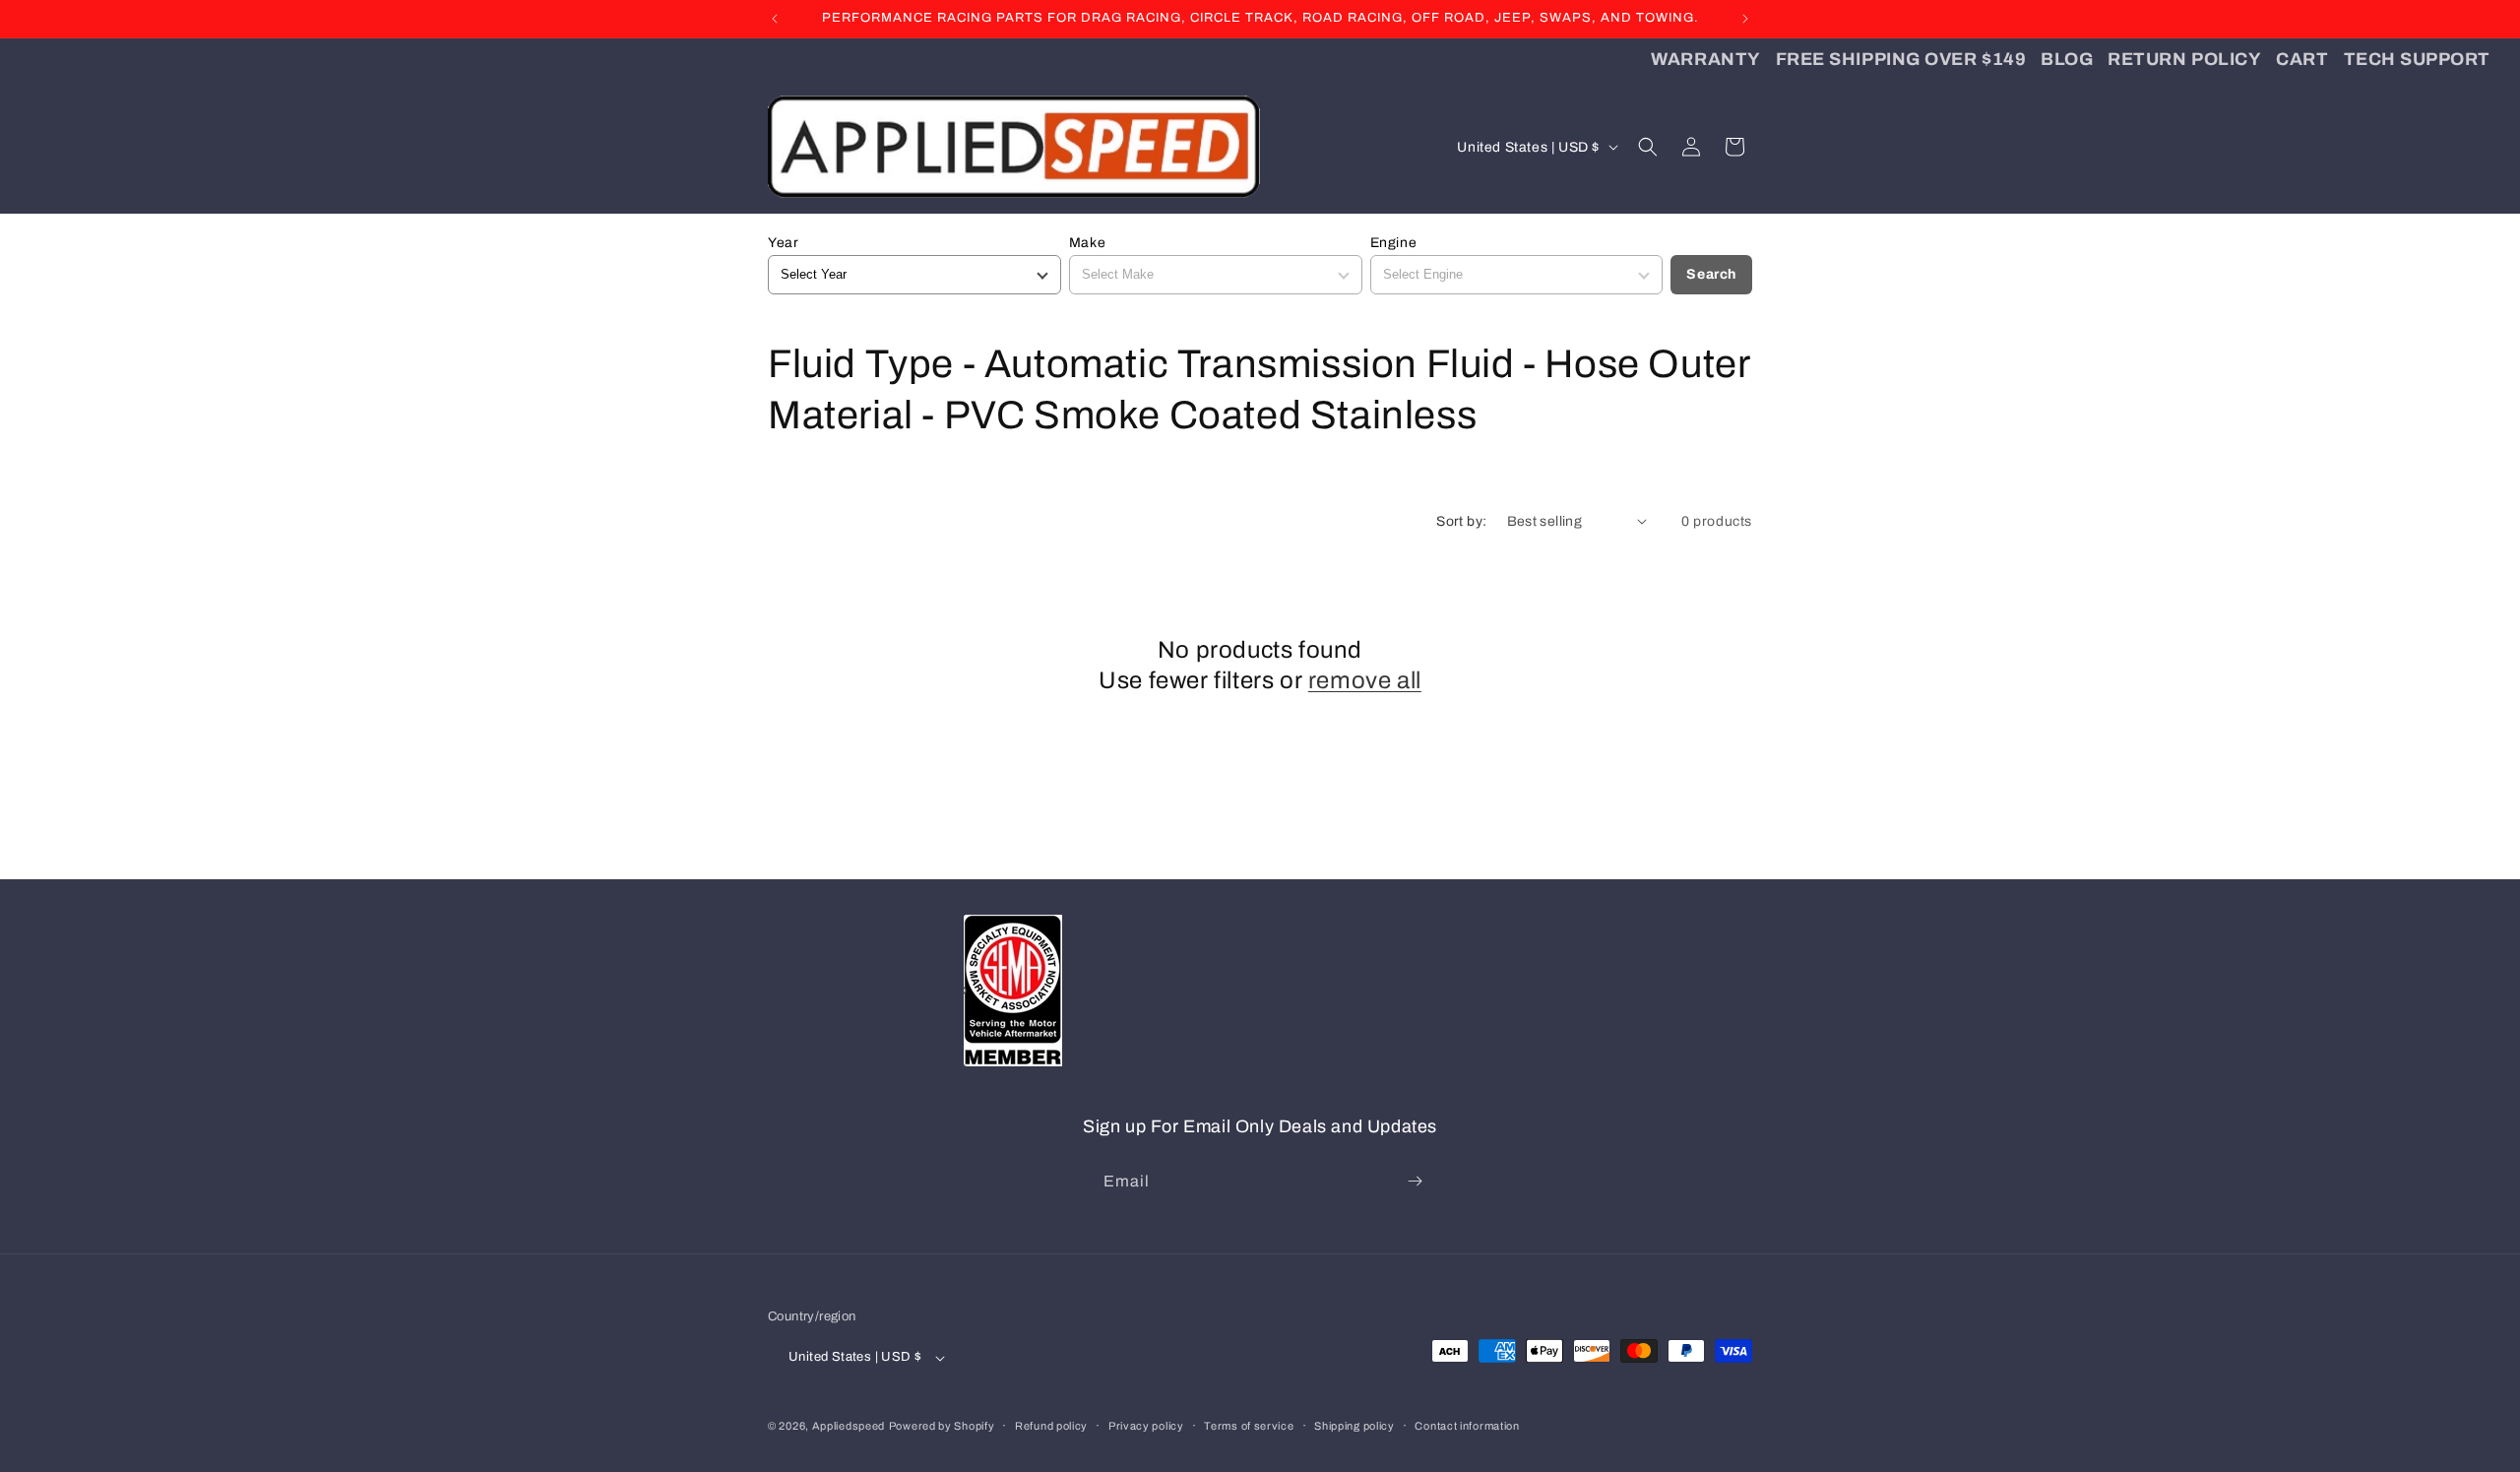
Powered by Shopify (942, 1427)
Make (1087, 243)
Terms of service (1249, 1427)
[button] (1648, 147)
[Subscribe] (1415, 1181)
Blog (2067, 59)
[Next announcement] (1745, 19)
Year (783, 243)
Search (1711, 274)
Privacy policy (1146, 1427)
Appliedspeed (849, 1427)
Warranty (1705, 59)
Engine (1394, 243)
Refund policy (1051, 1427)
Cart (2302, 59)
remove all (1365, 680)
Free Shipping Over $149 (1901, 59)
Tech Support (2417, 59)
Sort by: (1461, 521)
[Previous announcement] (775, 19)
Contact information (1467, 1427)
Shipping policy (1354, 1427)
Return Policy (2184, 59)
